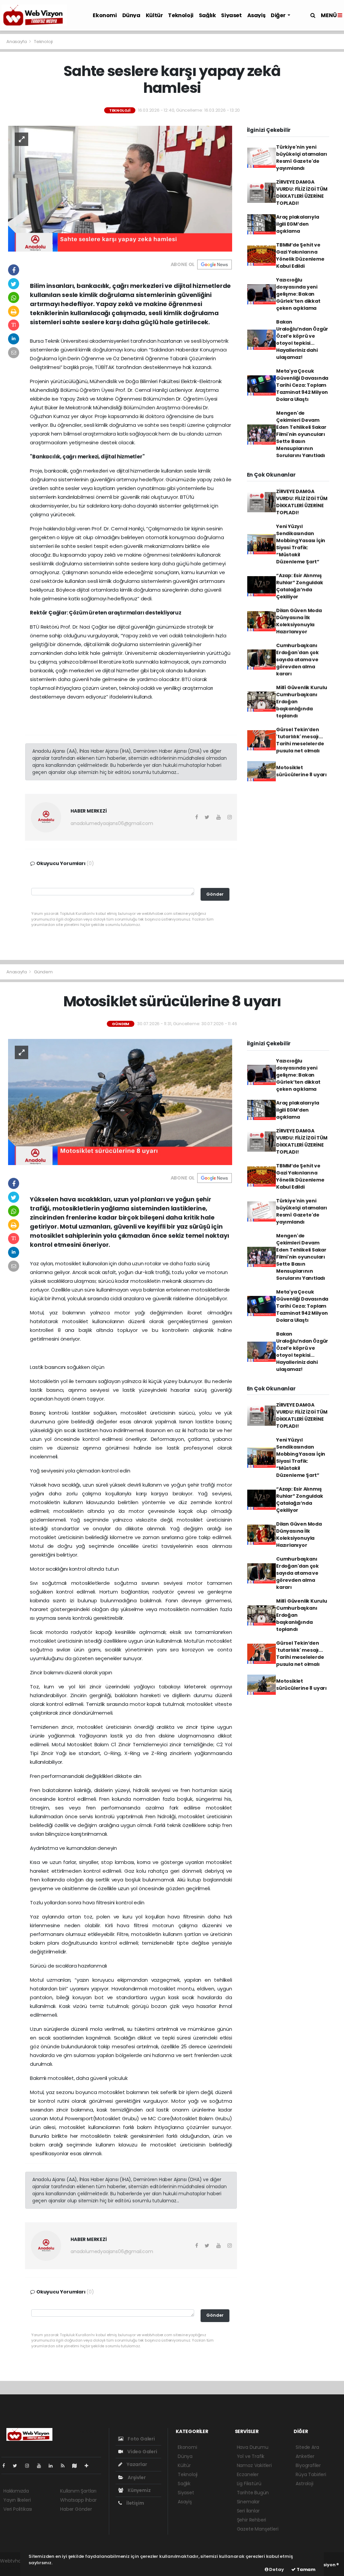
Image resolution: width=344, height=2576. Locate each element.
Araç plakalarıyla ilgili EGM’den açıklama (298, 224)
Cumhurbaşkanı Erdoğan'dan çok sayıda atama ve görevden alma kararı (297, 660)
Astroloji (304, 2484)
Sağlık (207, 15)
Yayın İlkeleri (17, 2500)
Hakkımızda (16, 2491)
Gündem (43, 972)
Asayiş (256, 15)
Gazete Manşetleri (258, 2529)
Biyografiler (308, 2465)
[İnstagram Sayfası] (30, 2466)
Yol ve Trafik (251, 2456)
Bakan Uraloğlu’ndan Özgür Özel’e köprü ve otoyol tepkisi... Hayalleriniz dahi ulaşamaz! (302, 340)
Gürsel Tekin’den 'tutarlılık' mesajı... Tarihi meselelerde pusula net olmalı (300, 740)
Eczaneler (248, 2474)
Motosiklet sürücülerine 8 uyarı (302, 771)
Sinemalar (248, 2502)
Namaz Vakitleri (254, 2465)
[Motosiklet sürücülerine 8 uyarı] (120, 1102)
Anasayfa (17, 42)
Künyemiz (139, 2490)
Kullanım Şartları (78, 2491)
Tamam (306, 2569)
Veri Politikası (18, 2509)
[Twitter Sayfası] (18, 2466)
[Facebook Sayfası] (6, 2466)
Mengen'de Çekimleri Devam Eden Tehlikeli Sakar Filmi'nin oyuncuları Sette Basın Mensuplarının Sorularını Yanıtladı (301, 434)
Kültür (154, 15)
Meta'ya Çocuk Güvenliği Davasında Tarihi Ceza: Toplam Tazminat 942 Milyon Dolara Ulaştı (302, 385)
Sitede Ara (307, 2447)
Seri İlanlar (248, 2511)
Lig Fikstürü (249, 2484)
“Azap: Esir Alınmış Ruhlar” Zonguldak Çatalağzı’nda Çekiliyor (300, 586)
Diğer (278, 15)
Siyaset (231, 15)
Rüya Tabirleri (311, 2474)
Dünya (131, 15)
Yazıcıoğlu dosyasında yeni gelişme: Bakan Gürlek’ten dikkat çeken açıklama (298, 294)
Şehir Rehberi (252, 2520)
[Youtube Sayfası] (42, 2466)
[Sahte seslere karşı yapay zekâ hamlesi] (120, 188)
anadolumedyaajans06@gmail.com (112, 823)
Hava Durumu (253, 2447)
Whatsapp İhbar (78, 2500)
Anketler (305, 2456)
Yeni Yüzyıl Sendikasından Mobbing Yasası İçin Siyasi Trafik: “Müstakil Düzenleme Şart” (301, 544)
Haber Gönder (76, 2509)
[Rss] (65, 2466)
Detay (276, 2569)
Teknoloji (181, 15)
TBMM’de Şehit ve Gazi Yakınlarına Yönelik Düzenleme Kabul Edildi (300, 255)
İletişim (135, 2503)
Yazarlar (136, 2464)
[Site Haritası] (77, 2466)
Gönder (215, 894)
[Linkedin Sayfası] (53, 2466)
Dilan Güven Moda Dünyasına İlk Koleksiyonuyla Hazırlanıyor (299, 621)
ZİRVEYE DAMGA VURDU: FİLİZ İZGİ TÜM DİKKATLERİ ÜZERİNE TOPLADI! (302, 193)
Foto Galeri (141, 2439)
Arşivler (136, 2477)
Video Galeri (142, 2452)
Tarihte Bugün (253, 2493)
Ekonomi (105, 15)
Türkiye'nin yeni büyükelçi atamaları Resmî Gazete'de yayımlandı (302, 158)
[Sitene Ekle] (89, 2466)
